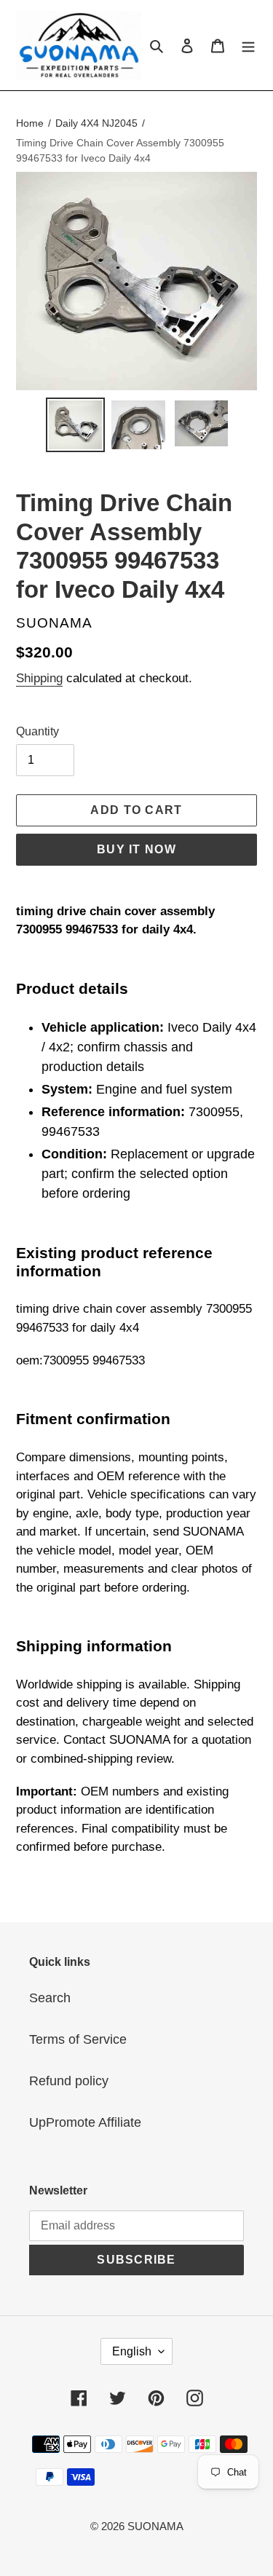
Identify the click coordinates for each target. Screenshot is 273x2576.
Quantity (37, 731)
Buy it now (136, 849)
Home (30, 123)
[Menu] (248, 45)
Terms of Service (78, 2039)
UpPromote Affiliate (85, 2122)
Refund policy (69, 2081)
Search (50, 1998)
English (132, 2351)
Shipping (39, 678)
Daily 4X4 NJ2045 (96, 123)
